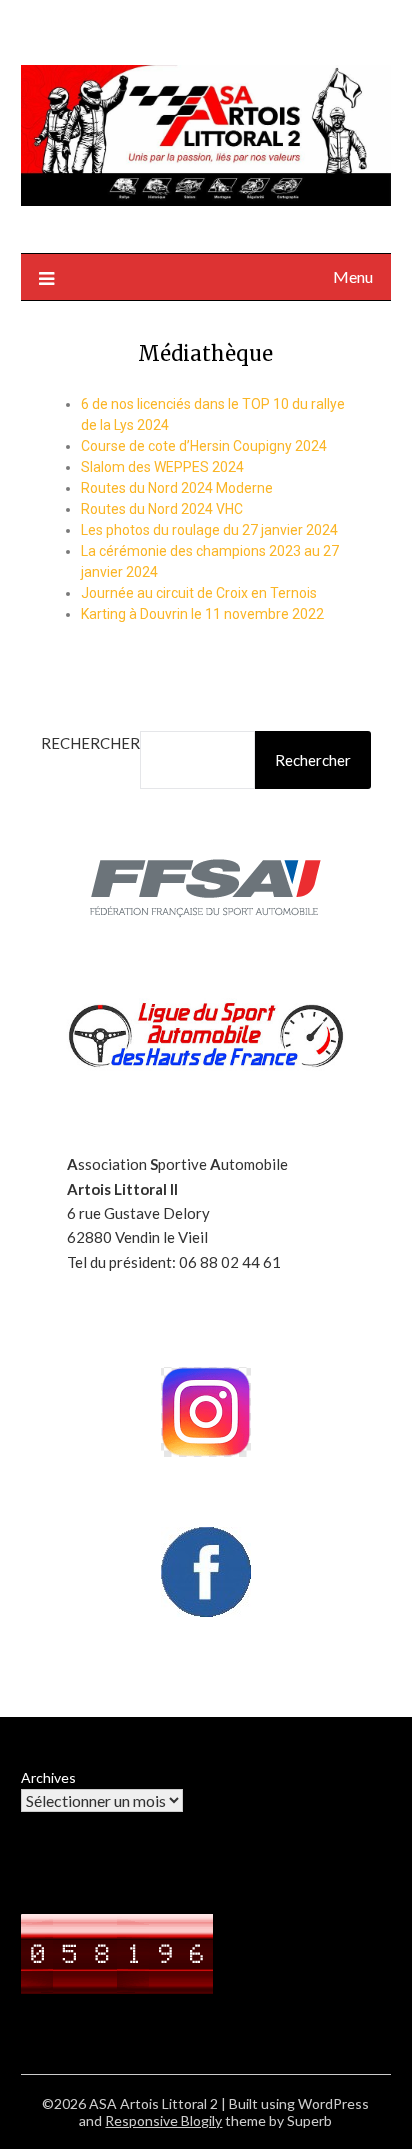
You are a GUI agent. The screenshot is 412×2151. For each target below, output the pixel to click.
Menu (353, 276)
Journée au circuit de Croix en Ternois (199, 593)
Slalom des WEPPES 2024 (162, 467)
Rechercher (90, 743)
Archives (48, 1777)
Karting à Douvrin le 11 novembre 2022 (202, 614)
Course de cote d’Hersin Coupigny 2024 (204, 446)
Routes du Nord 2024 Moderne (177, 488)
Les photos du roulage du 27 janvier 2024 (209, 530)
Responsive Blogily (163, 2120)
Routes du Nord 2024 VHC (162, 509)
